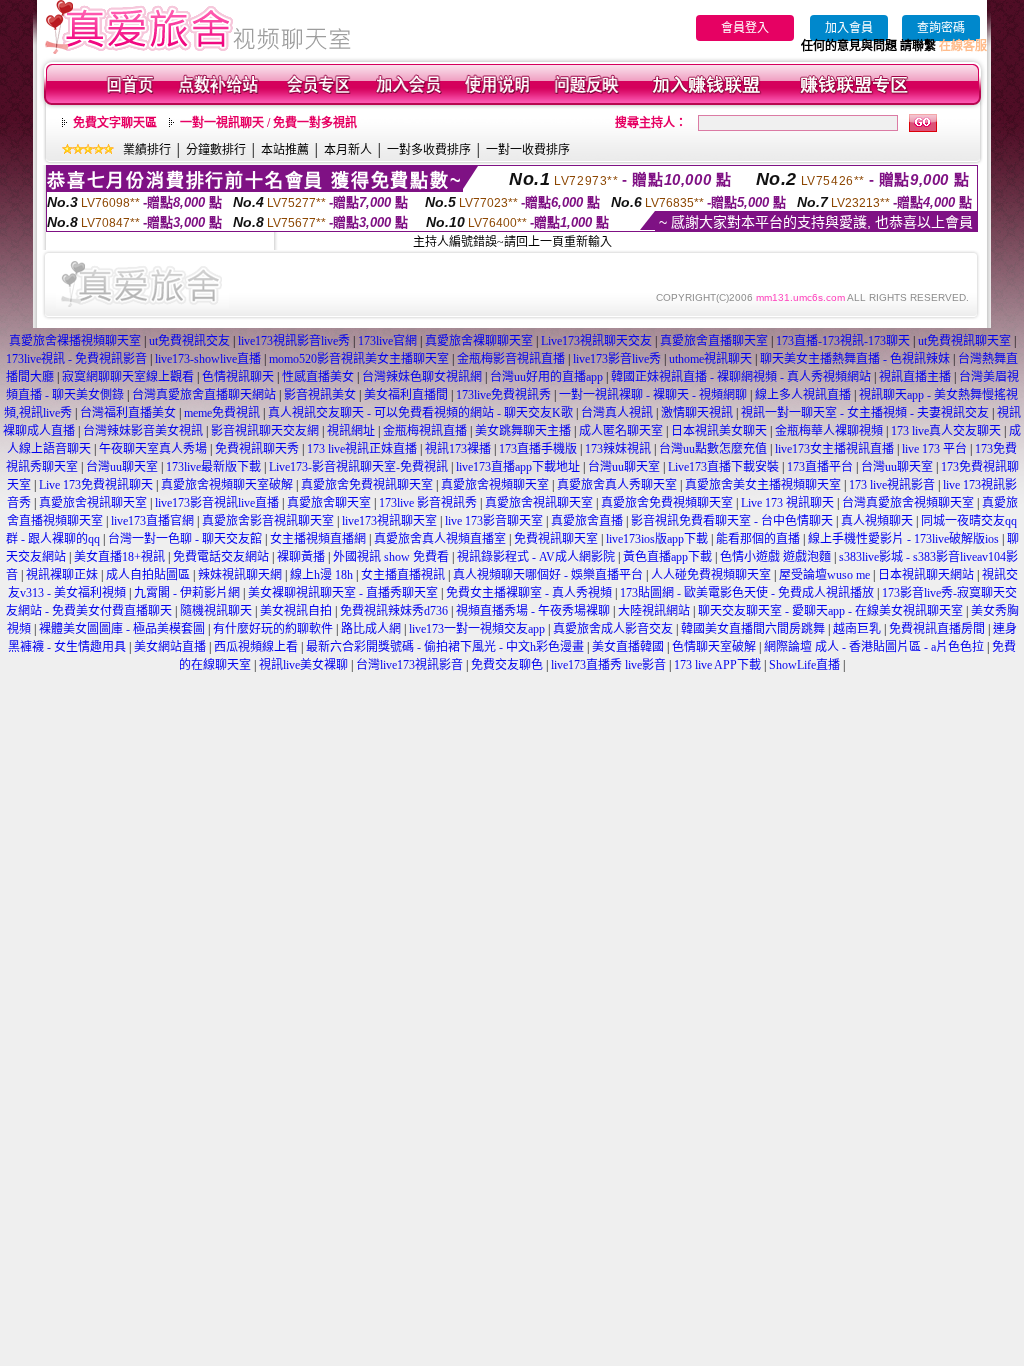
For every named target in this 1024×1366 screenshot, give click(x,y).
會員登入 (745, 28)
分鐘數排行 (216, 150)
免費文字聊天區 (115, 123)
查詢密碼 (941, 28)
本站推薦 (285, 150)
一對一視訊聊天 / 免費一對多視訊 (268, 123)
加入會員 (849, 28)
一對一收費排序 (528, 150)
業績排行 (147, 150)
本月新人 (348, 150)
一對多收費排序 (429, 150)
